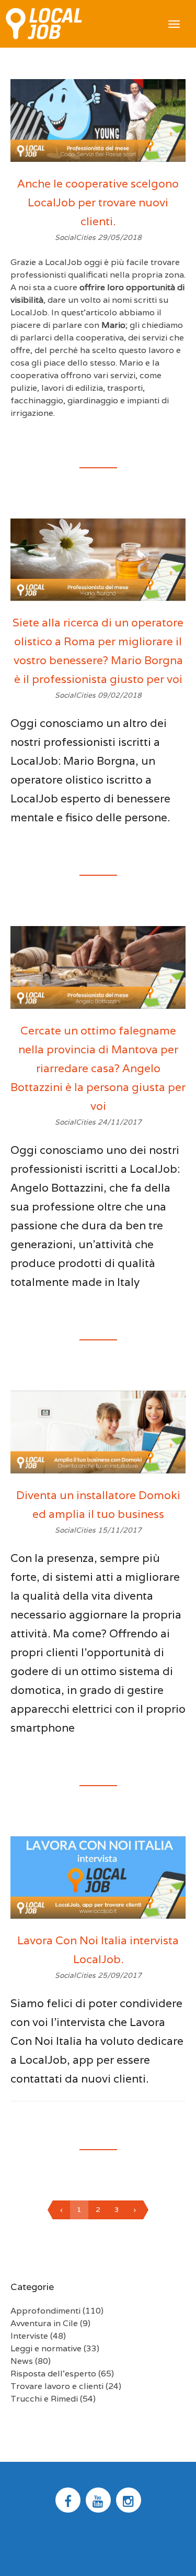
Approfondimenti (45, 2311)
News (22, 2361)
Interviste (29, 2336)
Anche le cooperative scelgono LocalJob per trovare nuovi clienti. (98, 202)
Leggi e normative (46, 2348)
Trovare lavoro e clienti (57, 2386)
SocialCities (76, 237)
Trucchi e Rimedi (44, 2399)
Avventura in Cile (44, 2323)
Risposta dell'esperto (53, 2374)
